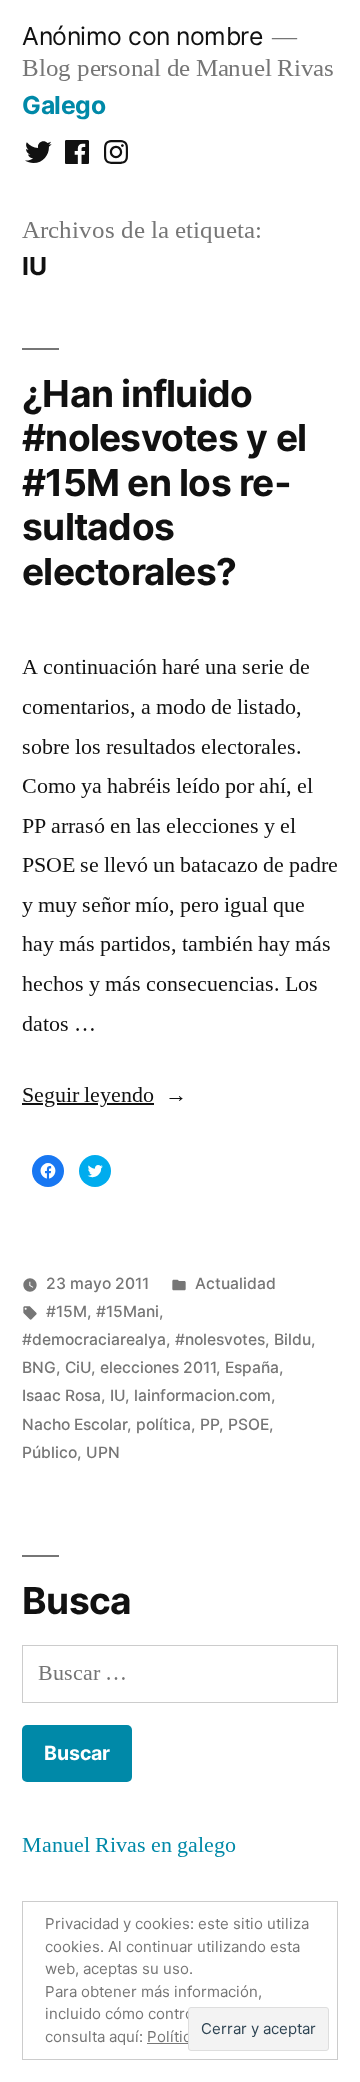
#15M (66, 1311)
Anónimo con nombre (142, 36)
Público (49, 1452)
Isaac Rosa (61, 1395)
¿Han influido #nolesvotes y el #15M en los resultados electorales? (164, 482)
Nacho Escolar (74, 1424)
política (163, 1424)
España (252, 1367)
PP (209, 1424)
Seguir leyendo (104, 1095)
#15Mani (127, 1311)
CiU (78, 1367)
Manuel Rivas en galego (129, 1845)
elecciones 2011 (158, 1367)
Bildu (292, 1339)
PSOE (248, 1424)
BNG (39, 1367)
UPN (103, 1452)
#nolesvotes (220, 1339)
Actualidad (235, 1283)
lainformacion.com (202, 1395)
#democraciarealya (94, 1339)
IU (117, 1395)
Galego (63, 105)
